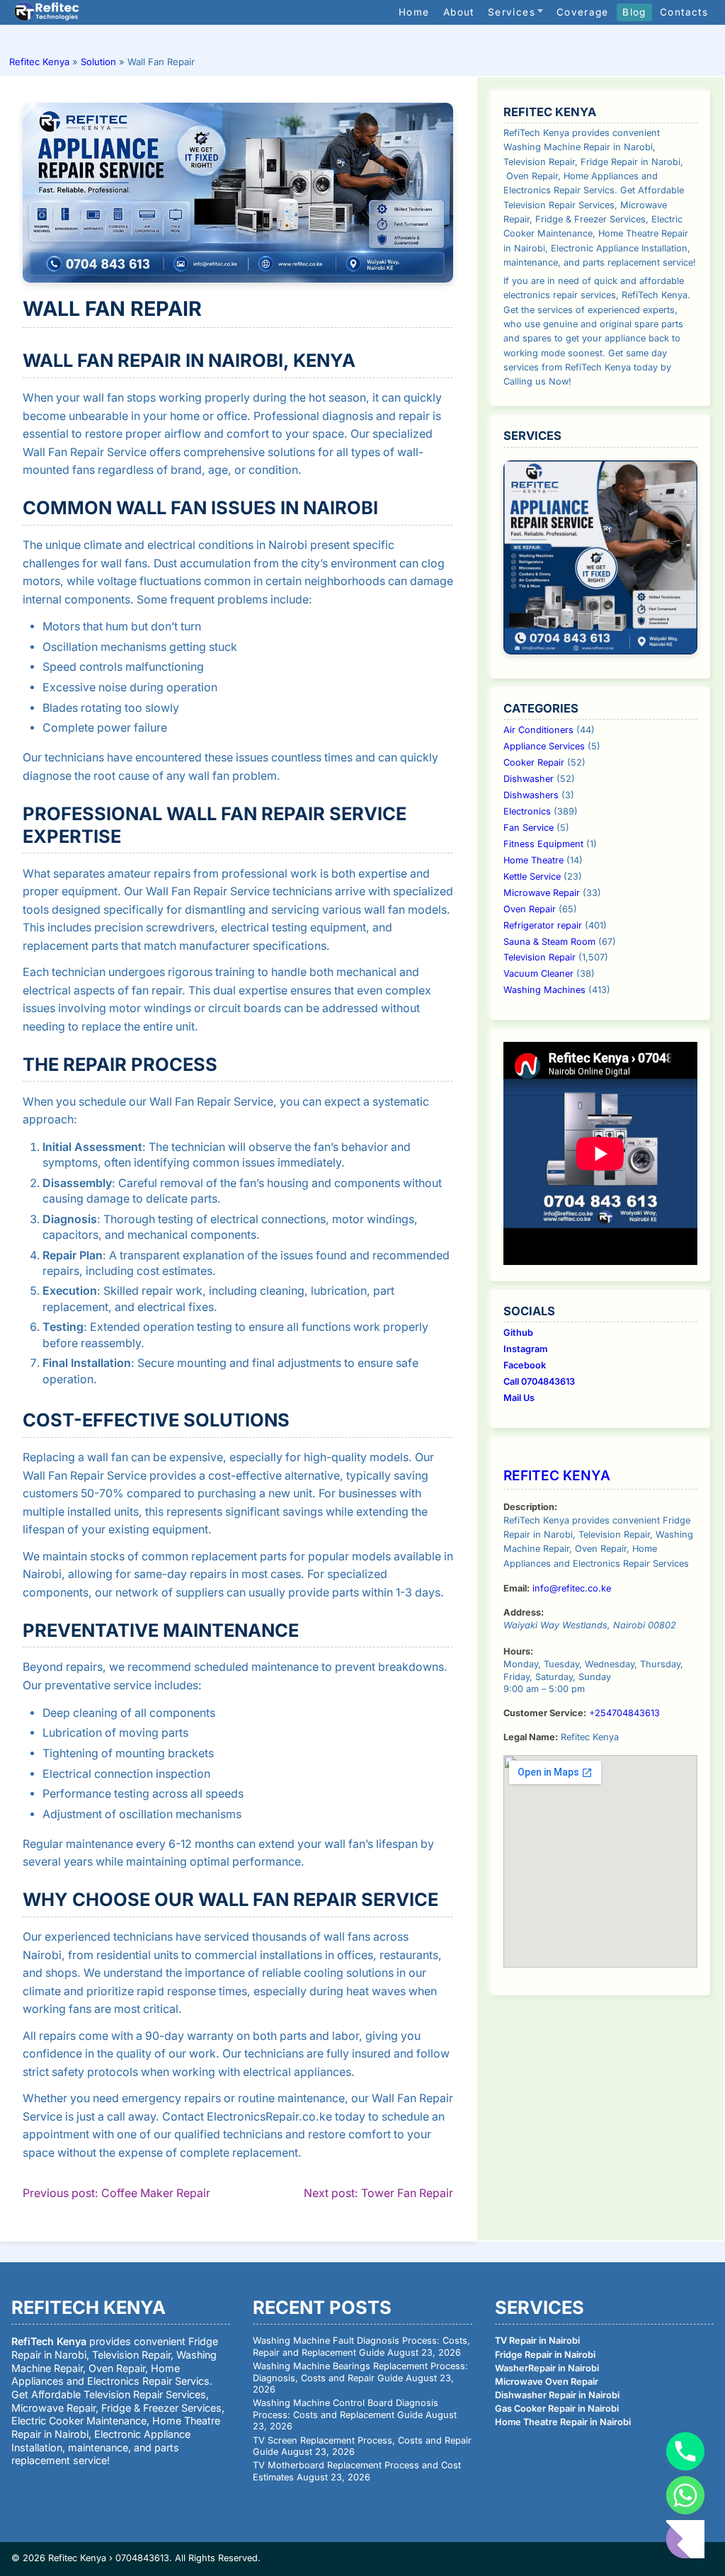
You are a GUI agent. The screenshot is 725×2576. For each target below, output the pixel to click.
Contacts (684, 12)
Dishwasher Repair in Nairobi (557, 2395)
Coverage (583, 12)
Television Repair (540, 957)
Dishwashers (531, 795)
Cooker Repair (534, 762)
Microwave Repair (542, 893)
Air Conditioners (538, 730)
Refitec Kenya (39, 62)
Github (518, 1333)
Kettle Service (532, 876)
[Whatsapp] (685, 2495)
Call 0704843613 (539, 1381)
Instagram (525, 1349)
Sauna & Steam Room (549, 942)
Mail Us (519, 1398)
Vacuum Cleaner (538, 974)
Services (512, 12)
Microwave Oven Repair (547, 2382)
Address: (524, 1612)
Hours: (518, 1651)
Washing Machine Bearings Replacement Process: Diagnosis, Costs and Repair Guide (360, 2372)
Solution (98, 62)
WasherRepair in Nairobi (547, 2368)
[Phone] (685, 2451)
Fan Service (529, 828)
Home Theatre (533, 860)
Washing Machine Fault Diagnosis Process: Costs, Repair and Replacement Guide (361, 2347)
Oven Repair (530, 909)
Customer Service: (545, 1713)
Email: (516, 1588)
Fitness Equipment (543, 844)
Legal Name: (531, 1737)
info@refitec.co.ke (572, 1588)
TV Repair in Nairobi (537, 2340)
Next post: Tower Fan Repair (378, 2193)
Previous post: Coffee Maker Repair (116, 2193)
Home (414, 12)
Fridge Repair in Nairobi (545, 2355)
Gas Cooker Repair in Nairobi (557, 2408)
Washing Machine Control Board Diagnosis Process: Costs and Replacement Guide (346, 2409)
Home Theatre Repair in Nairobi (563, 2422)
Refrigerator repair (543, 925)
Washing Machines (544, 990)
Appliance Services (544, 746)
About (459, 12)
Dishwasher (529, 779)
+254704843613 (624, 1713)
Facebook (525, 1365)
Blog (634, 12)
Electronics (527, 811)
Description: (530, 1507)
